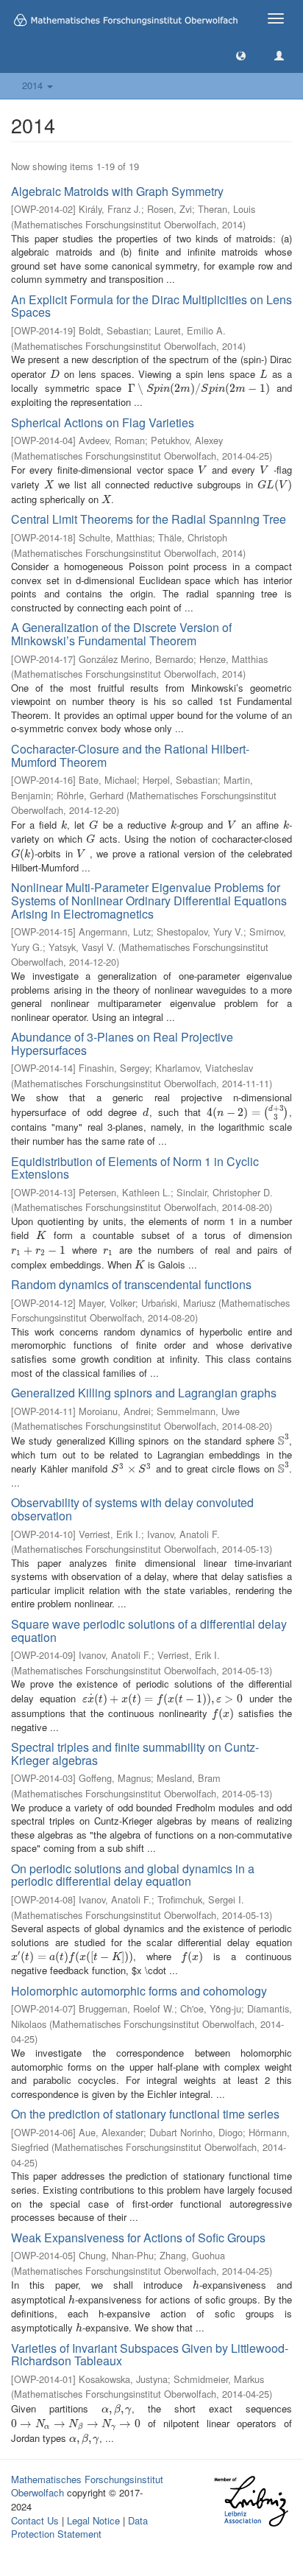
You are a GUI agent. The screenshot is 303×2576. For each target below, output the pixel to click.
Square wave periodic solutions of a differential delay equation (149, 1631)
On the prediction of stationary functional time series (145, 2114)
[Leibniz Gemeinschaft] (250, 2501)
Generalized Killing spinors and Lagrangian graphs (144, 1393)
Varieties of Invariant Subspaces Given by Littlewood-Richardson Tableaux (150, 2355)
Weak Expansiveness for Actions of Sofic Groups (138, 2238)
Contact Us (35, 2520)
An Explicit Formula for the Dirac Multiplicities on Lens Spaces (151, 306)
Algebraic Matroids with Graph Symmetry (117, 191)
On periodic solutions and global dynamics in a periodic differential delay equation (133, 1875)
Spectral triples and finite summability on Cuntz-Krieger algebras (135, 1754)
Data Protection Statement (79, 2527)
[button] (241, 55)
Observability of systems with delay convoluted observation (132, 1509)
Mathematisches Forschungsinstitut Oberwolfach (87, 2486)
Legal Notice (93, 2520)
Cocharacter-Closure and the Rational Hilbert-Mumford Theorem (130, 755)
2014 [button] (34, 85)
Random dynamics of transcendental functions (131, 1284)
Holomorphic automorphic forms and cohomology (139, 1991)
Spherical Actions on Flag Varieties (103, 422)
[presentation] (55, 374)
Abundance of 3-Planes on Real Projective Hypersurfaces (122, 1043)
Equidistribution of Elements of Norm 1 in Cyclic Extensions (135, 1168)
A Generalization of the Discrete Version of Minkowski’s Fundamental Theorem (121, 634)
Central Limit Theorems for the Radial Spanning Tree (149, 519)
